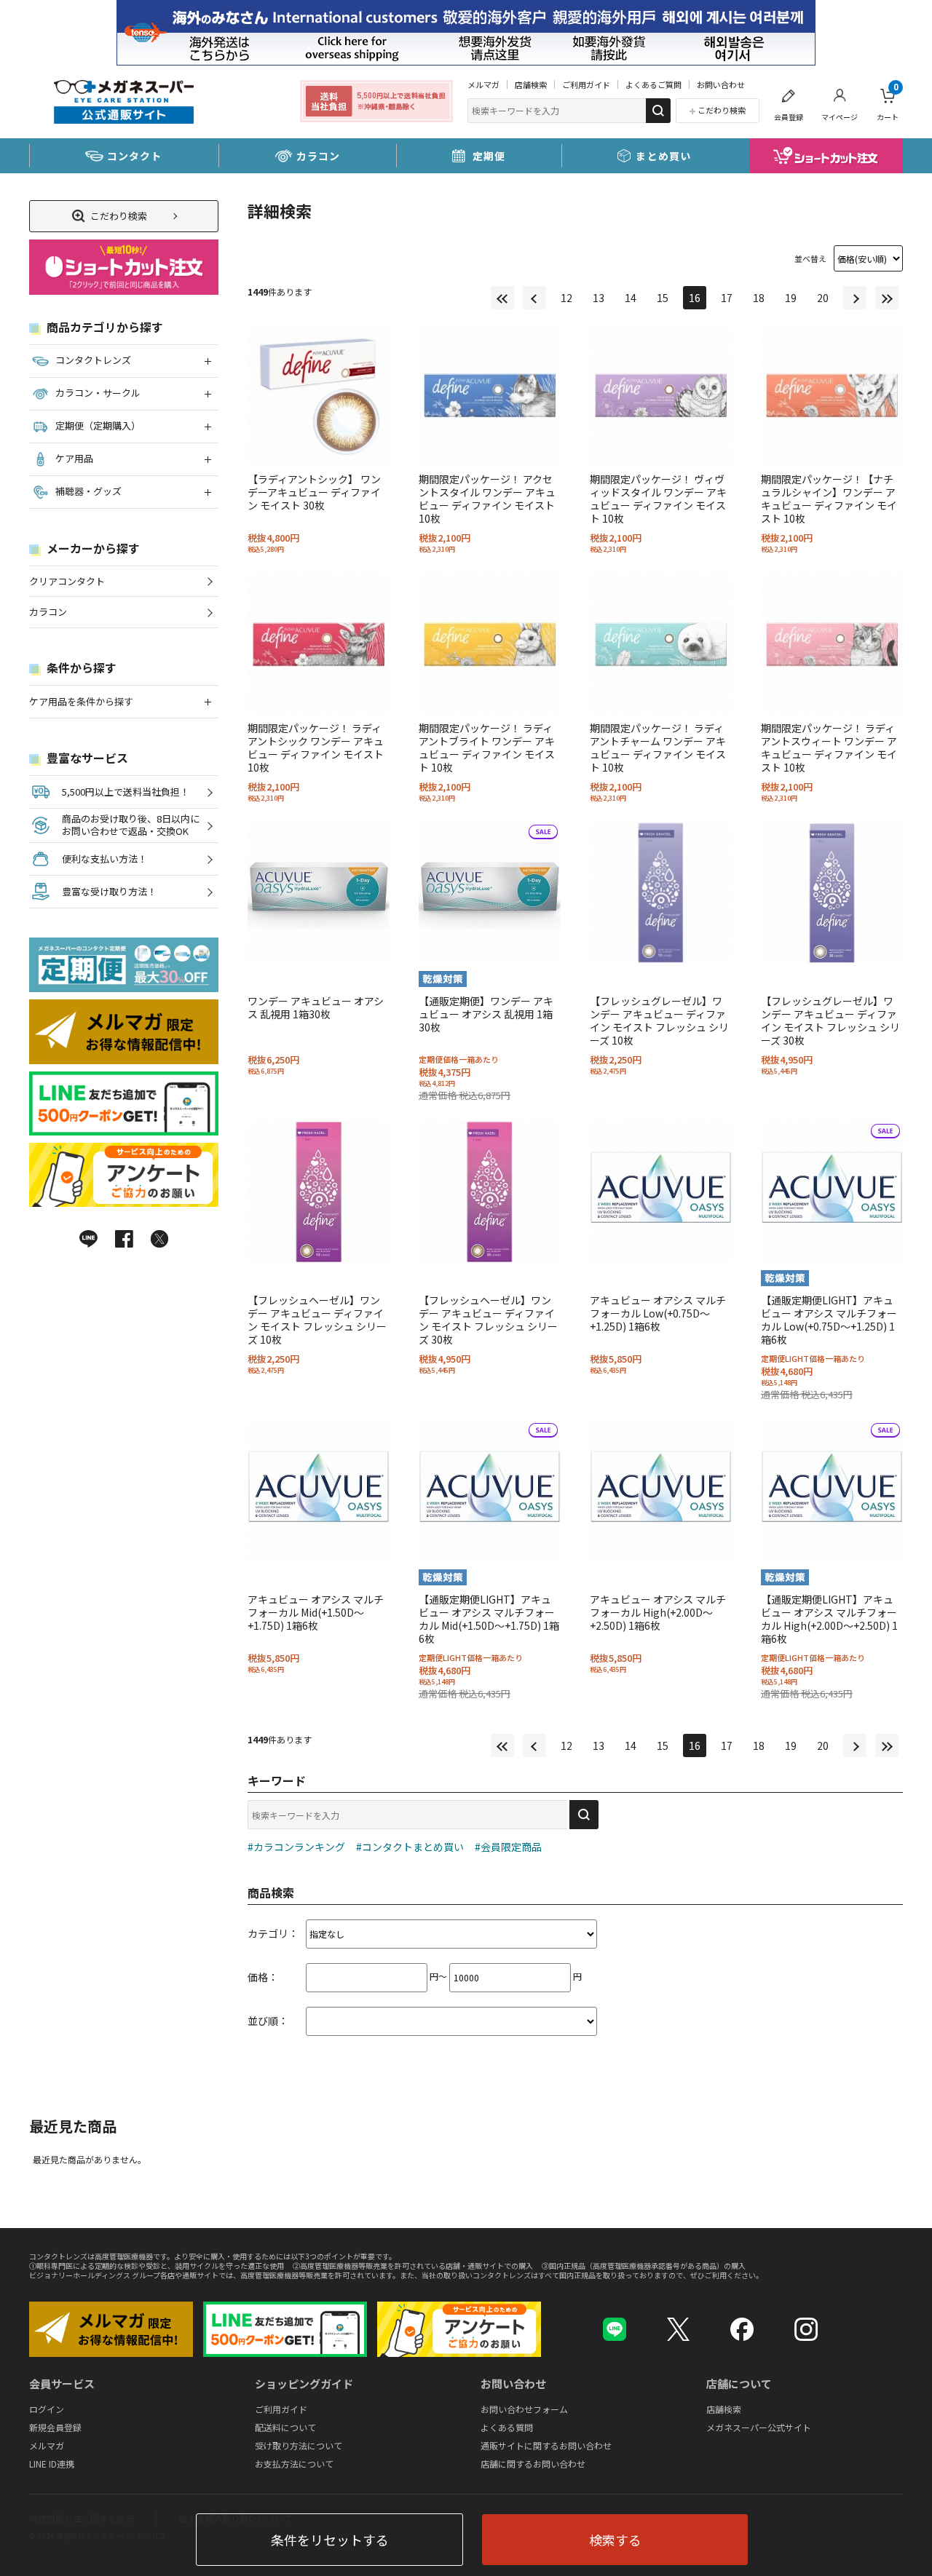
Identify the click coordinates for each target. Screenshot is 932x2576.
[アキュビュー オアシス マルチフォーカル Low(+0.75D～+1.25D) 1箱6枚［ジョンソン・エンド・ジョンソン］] (661, 1192)
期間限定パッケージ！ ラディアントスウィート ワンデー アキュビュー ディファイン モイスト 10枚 (829, 748)
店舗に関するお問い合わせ (533, 2463)
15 (663, 298)
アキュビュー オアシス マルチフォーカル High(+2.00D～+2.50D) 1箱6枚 (658, 1612)
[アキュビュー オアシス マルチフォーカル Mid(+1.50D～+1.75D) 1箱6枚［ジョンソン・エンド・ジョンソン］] (319, 1491)
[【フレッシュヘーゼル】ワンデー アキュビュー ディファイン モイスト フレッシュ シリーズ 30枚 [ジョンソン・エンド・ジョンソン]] (490, 1192)
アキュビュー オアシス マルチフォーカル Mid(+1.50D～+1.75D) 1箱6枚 (316, 1612)
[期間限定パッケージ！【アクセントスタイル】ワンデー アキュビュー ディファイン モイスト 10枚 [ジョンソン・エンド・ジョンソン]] (490, 395)
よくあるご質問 (653, 84)
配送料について (285, 2426)
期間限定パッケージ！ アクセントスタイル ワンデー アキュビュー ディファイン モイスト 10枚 (487, 499)
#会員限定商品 (508, 1847)
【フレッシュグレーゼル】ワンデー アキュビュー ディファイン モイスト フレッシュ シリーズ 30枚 (830, 1021)
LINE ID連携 (52, 2463)
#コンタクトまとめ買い (410, 1847)
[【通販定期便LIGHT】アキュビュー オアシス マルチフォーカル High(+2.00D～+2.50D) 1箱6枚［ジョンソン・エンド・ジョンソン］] (832, 1491)
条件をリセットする (330, 2540)
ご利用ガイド (586, 84)
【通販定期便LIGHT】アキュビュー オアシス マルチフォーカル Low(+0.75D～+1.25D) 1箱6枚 (829, 1320)
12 (566, 298)
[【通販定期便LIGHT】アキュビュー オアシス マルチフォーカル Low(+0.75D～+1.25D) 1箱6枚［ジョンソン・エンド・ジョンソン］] (832, 1192)
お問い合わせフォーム (524, 2408)
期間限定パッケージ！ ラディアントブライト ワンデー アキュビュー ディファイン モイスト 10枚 (487, 748)
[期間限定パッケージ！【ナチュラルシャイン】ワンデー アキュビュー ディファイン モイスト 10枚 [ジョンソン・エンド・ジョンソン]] (832, 395)
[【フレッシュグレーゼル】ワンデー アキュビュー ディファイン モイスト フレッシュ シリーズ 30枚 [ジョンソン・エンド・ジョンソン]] (832, 893)
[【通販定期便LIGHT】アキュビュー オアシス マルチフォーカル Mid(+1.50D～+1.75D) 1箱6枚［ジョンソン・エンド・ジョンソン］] (490, 1491)
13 (599, 298)
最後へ (887, 298)
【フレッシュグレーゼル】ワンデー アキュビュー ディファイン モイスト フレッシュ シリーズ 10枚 (659, 1021)
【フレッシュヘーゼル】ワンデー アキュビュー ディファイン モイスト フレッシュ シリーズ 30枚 (488, 1320)
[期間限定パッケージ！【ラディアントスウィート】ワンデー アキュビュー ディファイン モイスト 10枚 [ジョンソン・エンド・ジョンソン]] (832, 644)
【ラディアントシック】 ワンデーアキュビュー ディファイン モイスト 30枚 (314, 492)
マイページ (840, 117)
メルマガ (483, 84)
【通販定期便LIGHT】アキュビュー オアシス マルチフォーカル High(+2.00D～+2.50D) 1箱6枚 (829, 1619)
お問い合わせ (721, 84)
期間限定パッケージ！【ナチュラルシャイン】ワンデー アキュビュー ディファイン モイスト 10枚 (829, 499)
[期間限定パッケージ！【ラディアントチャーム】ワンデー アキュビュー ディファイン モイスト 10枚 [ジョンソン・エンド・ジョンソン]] (661, 644)
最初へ (502, 298)
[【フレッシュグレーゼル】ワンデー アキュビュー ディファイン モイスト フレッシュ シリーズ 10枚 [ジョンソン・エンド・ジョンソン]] (661, 893)
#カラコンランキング (296, 1847)
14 (631, 298)
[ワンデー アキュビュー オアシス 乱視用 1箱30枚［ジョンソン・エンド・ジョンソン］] (319, 893)
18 (759, 298)
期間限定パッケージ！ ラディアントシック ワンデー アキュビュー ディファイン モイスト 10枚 (316, 748)
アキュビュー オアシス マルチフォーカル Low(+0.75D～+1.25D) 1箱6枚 (658, 1313)
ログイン (47, 2408)
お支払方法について (294, 2463)
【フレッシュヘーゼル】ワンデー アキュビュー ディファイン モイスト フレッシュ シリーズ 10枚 (317, 1320)
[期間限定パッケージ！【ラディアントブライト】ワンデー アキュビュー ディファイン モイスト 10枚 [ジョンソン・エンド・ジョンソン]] (490, 644)
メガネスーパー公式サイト (759, 2426)
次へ (855, 298)
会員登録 (789, 117)
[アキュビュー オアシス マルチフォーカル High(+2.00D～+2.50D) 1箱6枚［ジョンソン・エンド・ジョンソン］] (661, 1491)
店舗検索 (531, 84)
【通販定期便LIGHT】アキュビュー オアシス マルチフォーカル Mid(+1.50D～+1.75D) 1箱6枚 (489, 1619)
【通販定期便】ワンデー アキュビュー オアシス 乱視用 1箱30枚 (486, 1014)
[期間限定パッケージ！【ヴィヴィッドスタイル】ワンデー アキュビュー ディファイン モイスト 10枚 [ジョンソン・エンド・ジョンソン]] (661, 395)
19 (791, 298)
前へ (534, 298)
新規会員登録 (55, 2426)
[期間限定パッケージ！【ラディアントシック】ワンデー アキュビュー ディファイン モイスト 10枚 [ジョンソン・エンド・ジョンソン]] (319, 644)
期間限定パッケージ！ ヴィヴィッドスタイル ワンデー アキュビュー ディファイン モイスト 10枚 (658, 499)
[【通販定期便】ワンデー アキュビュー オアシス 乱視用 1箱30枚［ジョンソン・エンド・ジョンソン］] (490, 893)
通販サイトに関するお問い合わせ (546, 2445)
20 (823, 298)
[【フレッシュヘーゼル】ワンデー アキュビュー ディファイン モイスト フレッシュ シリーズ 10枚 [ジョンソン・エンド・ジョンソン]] (319, 1192)
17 (727, 298)
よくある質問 (507, 2426)
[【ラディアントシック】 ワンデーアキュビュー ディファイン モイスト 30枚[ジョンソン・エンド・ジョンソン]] (319, 395)
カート (888, 102)
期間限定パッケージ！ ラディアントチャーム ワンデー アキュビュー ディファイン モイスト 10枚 (658, 748)
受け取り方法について (299, 2445)
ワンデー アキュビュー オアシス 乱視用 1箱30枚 (316, 1007)
